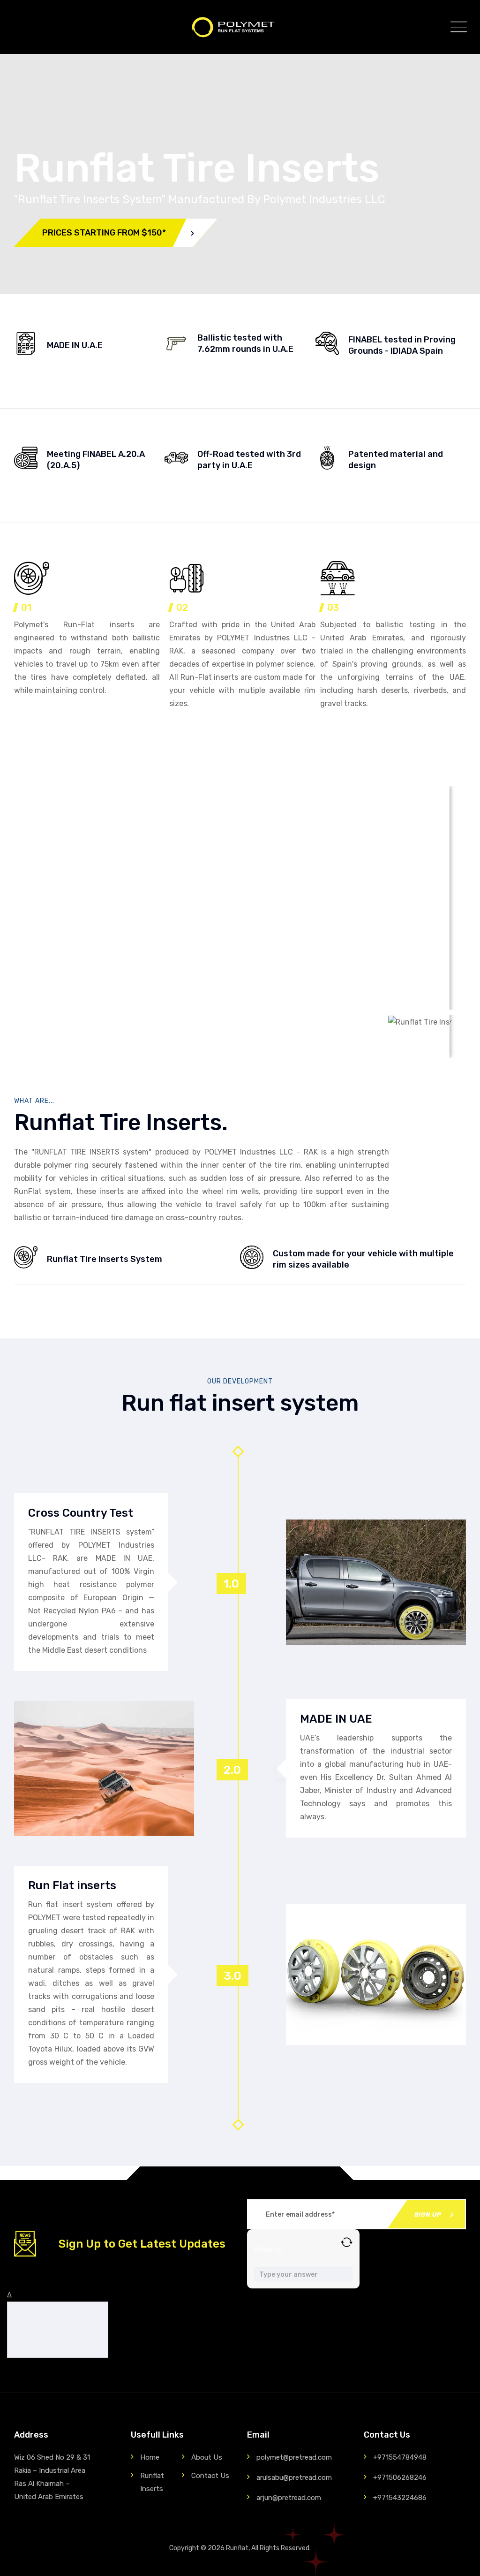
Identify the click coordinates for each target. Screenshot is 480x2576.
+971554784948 (400, 2457)
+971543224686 (400, 2498)
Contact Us (210, 2476)
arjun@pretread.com (289, 2498)
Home (150, 2457)
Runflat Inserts (152, 2482)
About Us (207, 2457)
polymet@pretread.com (294, 2457)
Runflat (237, 2548)
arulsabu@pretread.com (294, 2477)
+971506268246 (400, 2477)
